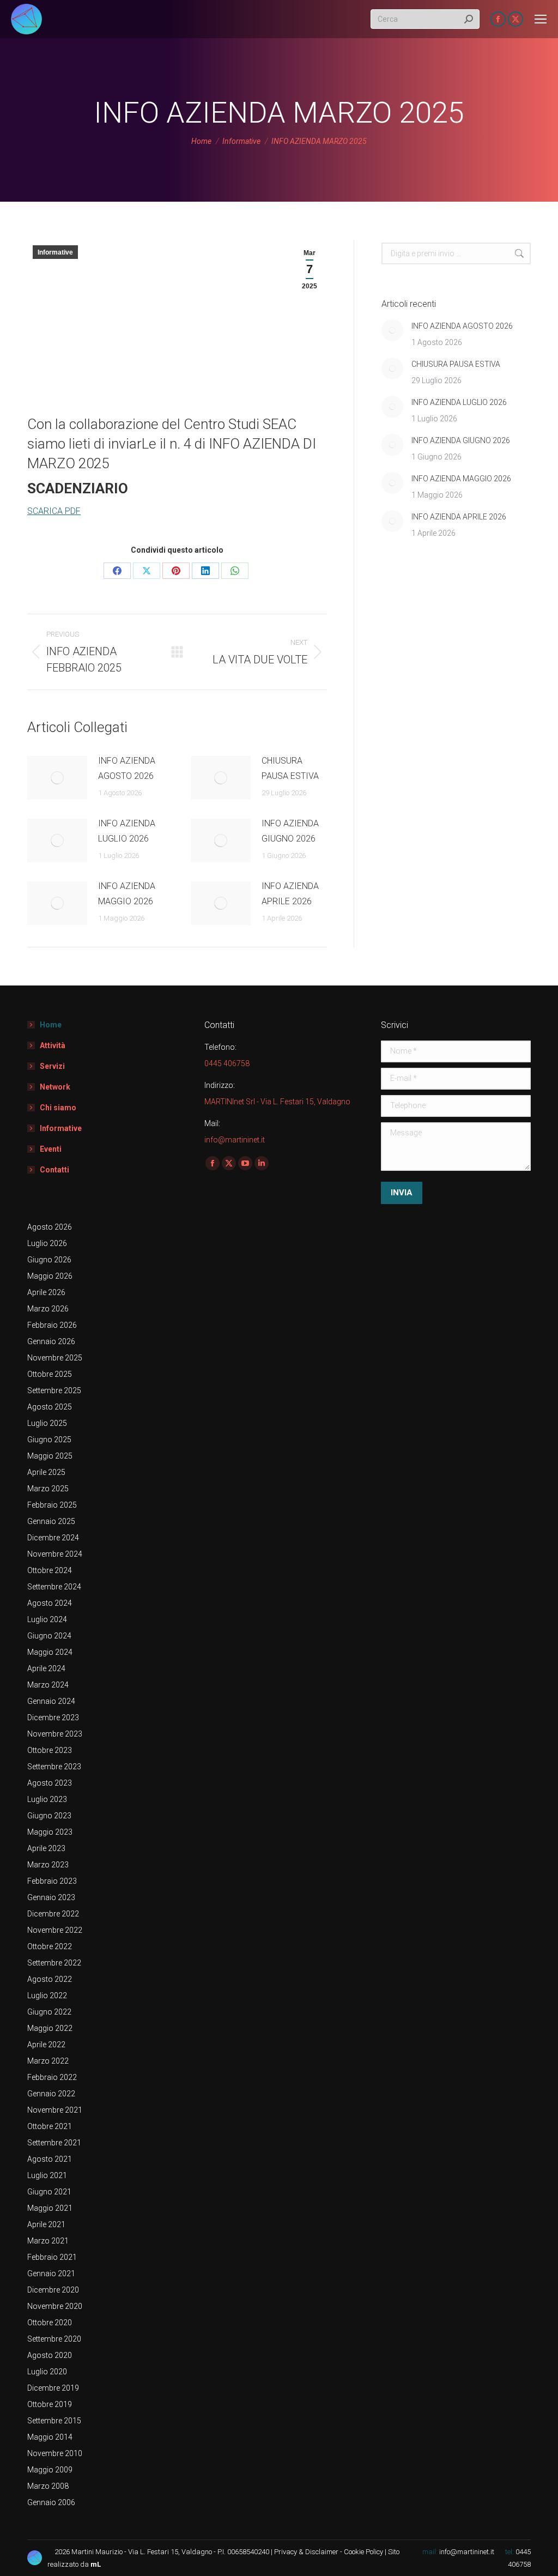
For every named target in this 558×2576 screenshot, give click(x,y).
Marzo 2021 (48, 2241)
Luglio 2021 (47, 2175)
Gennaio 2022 (51, 2094)
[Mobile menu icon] (541, 19)
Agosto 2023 (50, 1783)
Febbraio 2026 (52, 1325)
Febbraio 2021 (52, 2257)
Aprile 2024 (46, 1668)
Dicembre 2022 (53, 1914)
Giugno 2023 (49, 1816)
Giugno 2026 (49, 1260)
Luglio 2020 (47, 2372)
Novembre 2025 (55, 1358)
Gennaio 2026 (51, 1341)
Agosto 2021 (50, 2159)
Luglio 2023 (47, 1799)
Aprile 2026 (46, 1292)
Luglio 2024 (47, 1619)
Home (51, 1025)
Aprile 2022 (46, 2045)
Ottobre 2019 (50, 2404)
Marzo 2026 (48, 1309)
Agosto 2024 (50, 1603)
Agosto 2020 (50, 2355)
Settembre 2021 (54, 2143)
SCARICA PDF (54, 511)
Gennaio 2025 (51, 1521)
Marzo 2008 (48, 2486)
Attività (53, 1045)
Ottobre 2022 (50, 1946)
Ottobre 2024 (50, 1570)
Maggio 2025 (50, 1456)
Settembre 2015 (54, 2421)
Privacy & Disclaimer (306, 2552)
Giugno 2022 (49, 2012)
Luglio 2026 (47, 1243)
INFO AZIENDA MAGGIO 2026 (127, 894)
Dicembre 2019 (53, 2388)
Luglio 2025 (47, 1423)
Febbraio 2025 (52, 1505)
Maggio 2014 (50, 2437)
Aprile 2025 (46, 1472)
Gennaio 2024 (51, 1701)
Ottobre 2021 (50, 2126)
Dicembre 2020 (53, 2290)
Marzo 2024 (48, 1685)
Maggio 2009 (50, 2470)
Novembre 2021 (55, 2110)
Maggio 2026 (50, 1276)
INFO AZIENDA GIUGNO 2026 (290, 831)
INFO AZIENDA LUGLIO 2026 (127, 831)
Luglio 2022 (47, 1996)
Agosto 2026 (50, 1227)
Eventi (51, 1149)
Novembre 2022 (55, 1930)
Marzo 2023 (48, 1865)
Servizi (52, 1066)
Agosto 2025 (50, 1407)
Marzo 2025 (48, 1489)
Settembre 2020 (54, 2339)
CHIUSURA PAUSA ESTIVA (290, 768)
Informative (55, 252)
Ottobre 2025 (50, 1374)
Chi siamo (58, 1108)
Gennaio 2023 (51, 1897)
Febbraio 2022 (52, 2077)
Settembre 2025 (54, 1390)
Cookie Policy (363, 2552)
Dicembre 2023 (53, 1718)
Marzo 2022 (48, 2061)
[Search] (469, 19)
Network (55, 1087)
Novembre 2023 (55, 1734)
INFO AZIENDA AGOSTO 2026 (127, 768)
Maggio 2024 (50, 1652)
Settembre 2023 (54, 1767)
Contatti (54, 1170)
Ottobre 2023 (50, 1750)
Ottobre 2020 (50, 2323)
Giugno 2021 (49, 2192)
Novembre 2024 (55, 1554)
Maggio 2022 (50, 2028)
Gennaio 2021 (51, 2273)
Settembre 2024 (54, 1587)
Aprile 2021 (46, 2224)
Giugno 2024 (49, 1636)
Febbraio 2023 (52, 1881)
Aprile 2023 (46, 1848)
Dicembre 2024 (53, 1538)
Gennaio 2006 (51, 2502)
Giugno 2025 (49, 1440)
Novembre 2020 (55, 2306)
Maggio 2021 (50, 2208)
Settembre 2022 (54, 1963)
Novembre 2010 (55, 2453)
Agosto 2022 (50, 1979)
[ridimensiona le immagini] (57, 778)
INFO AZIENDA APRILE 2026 (290, 894)
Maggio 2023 (50, 1832)
